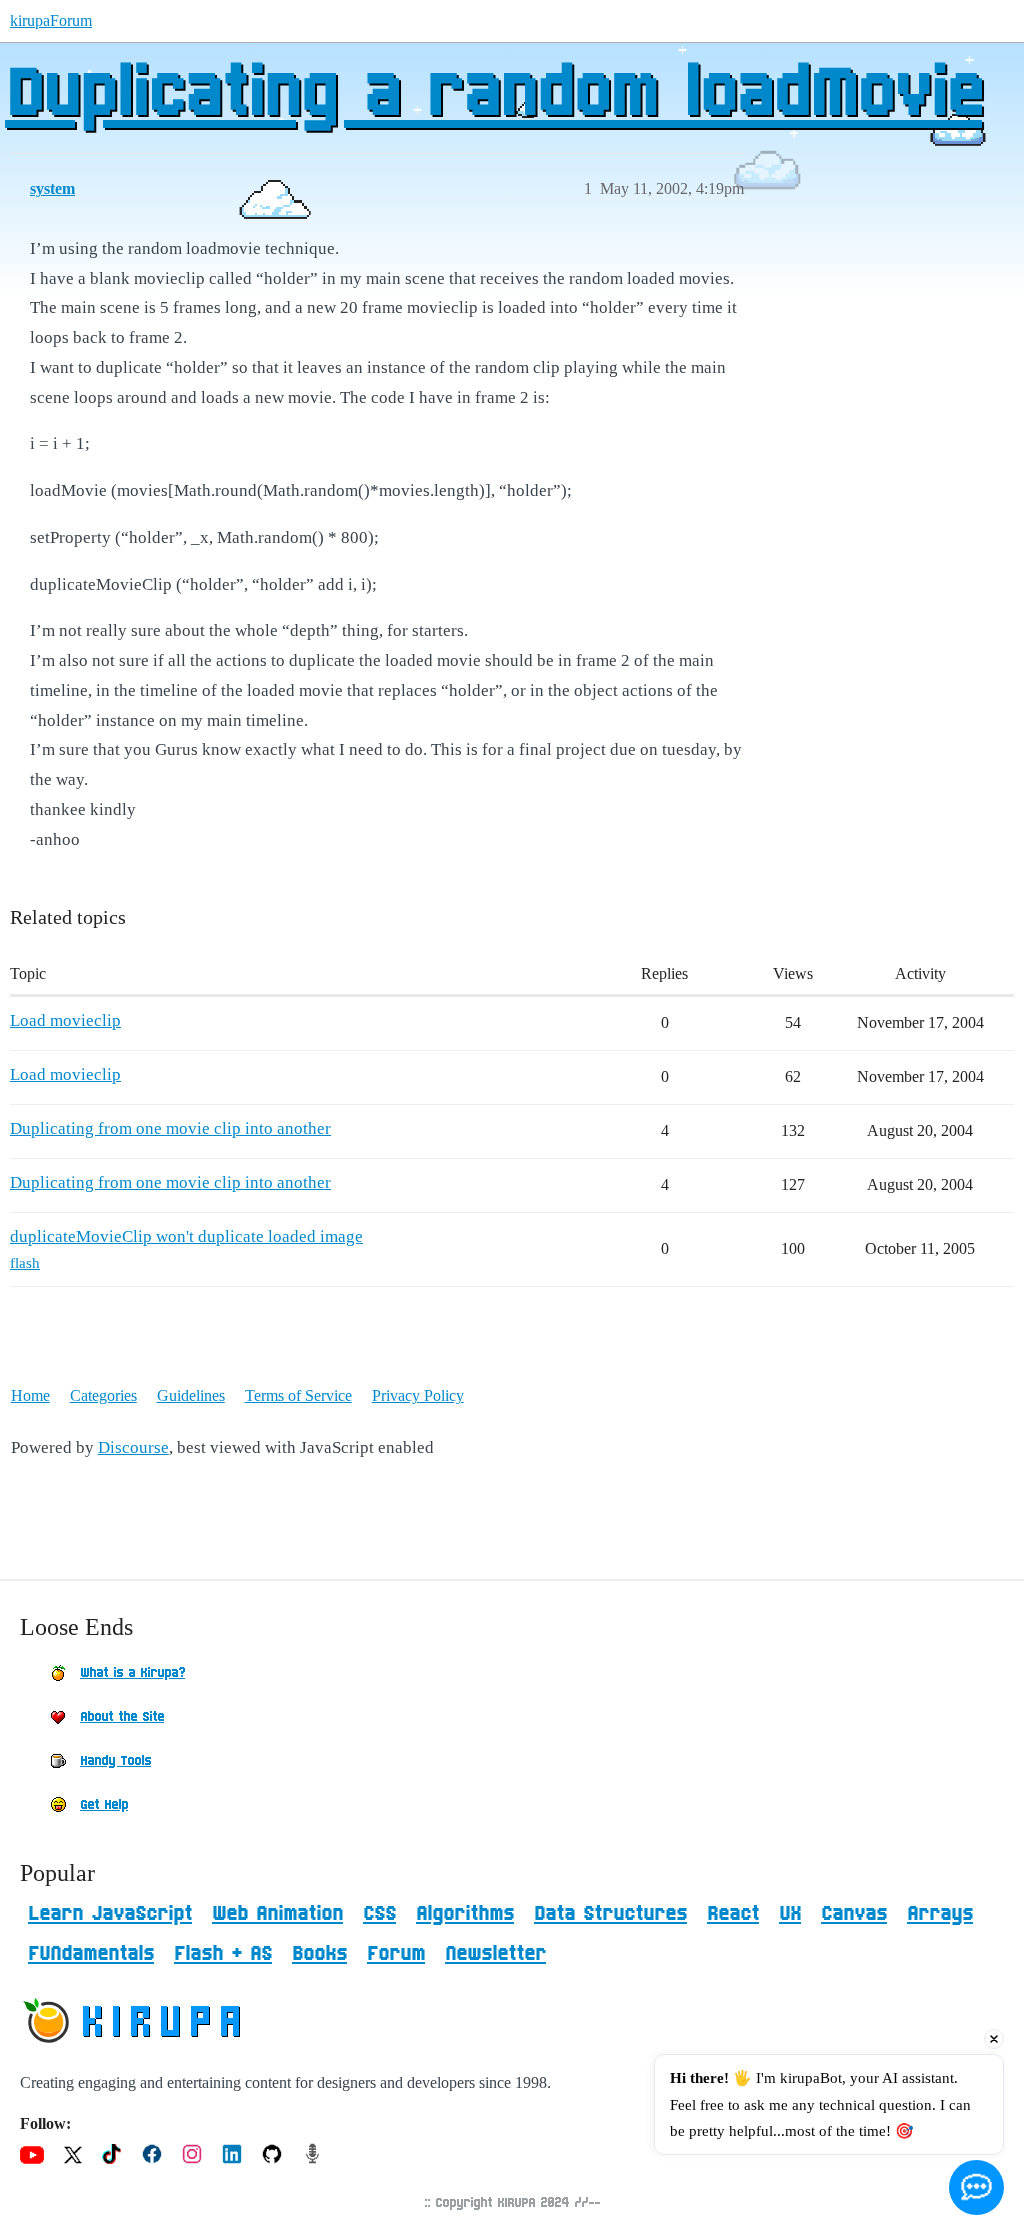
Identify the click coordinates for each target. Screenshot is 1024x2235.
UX (790, 1914)
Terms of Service (298, 1395)
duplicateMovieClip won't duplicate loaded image (186, 1236)
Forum (396, 1954)
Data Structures (610, 1914)
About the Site (122, 1717)
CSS (379, 1914)
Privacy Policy (418, 1395)
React (733, 1914)
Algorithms (465, 1914)
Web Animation (277, 1914)
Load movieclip (65, 1020)
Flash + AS (223, 1954)
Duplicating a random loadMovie (493, 95)
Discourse (133, 1447)
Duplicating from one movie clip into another (170, 1128)
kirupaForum (51, 20)
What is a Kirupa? (132, 1673)
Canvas (854, 1914)
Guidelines (191, 1395)
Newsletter (495, 1954)
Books (319, 1954)
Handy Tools (115, 1761)
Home (30, 1395)
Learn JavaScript (110, 1914)
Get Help (104, 1805)
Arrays (940, 1914)
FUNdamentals (91, 1954)
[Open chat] (976, 2187)
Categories (103, 1395)
